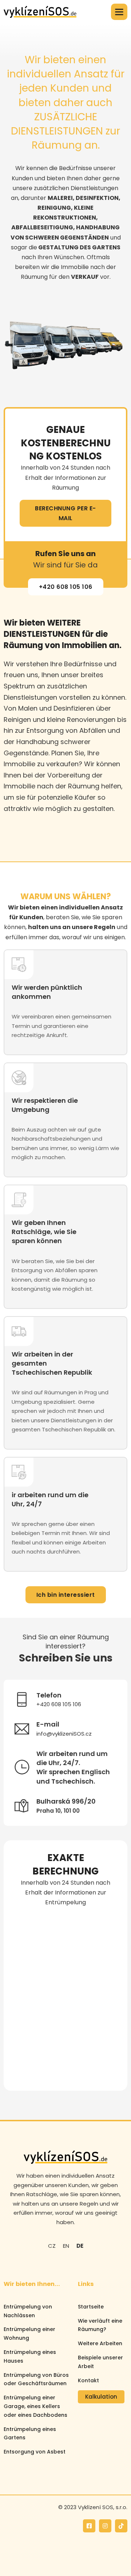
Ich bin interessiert (66, 1595)
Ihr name (26, 1918)
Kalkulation (101, 2397)
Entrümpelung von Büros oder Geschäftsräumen (36, 2379)
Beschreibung (32, 2014)
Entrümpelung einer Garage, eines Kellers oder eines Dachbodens (35, 2406)
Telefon (24, 1950)
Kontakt (88, 2380)
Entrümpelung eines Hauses (30, 2356)
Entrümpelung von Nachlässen (28, 2311)
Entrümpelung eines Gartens (30, 2434)
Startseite (91, 2307)
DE (80, 2246)
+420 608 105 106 (66, 587)
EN (66, 2246)
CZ (52, 2246)
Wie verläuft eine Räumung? (100, 2325)
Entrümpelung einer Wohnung (29, 2334)
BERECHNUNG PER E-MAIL (65, 513)
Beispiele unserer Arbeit (100, 2362)
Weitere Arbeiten (100, 2343)
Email (21, 1982)
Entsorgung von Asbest (35, 2452)
